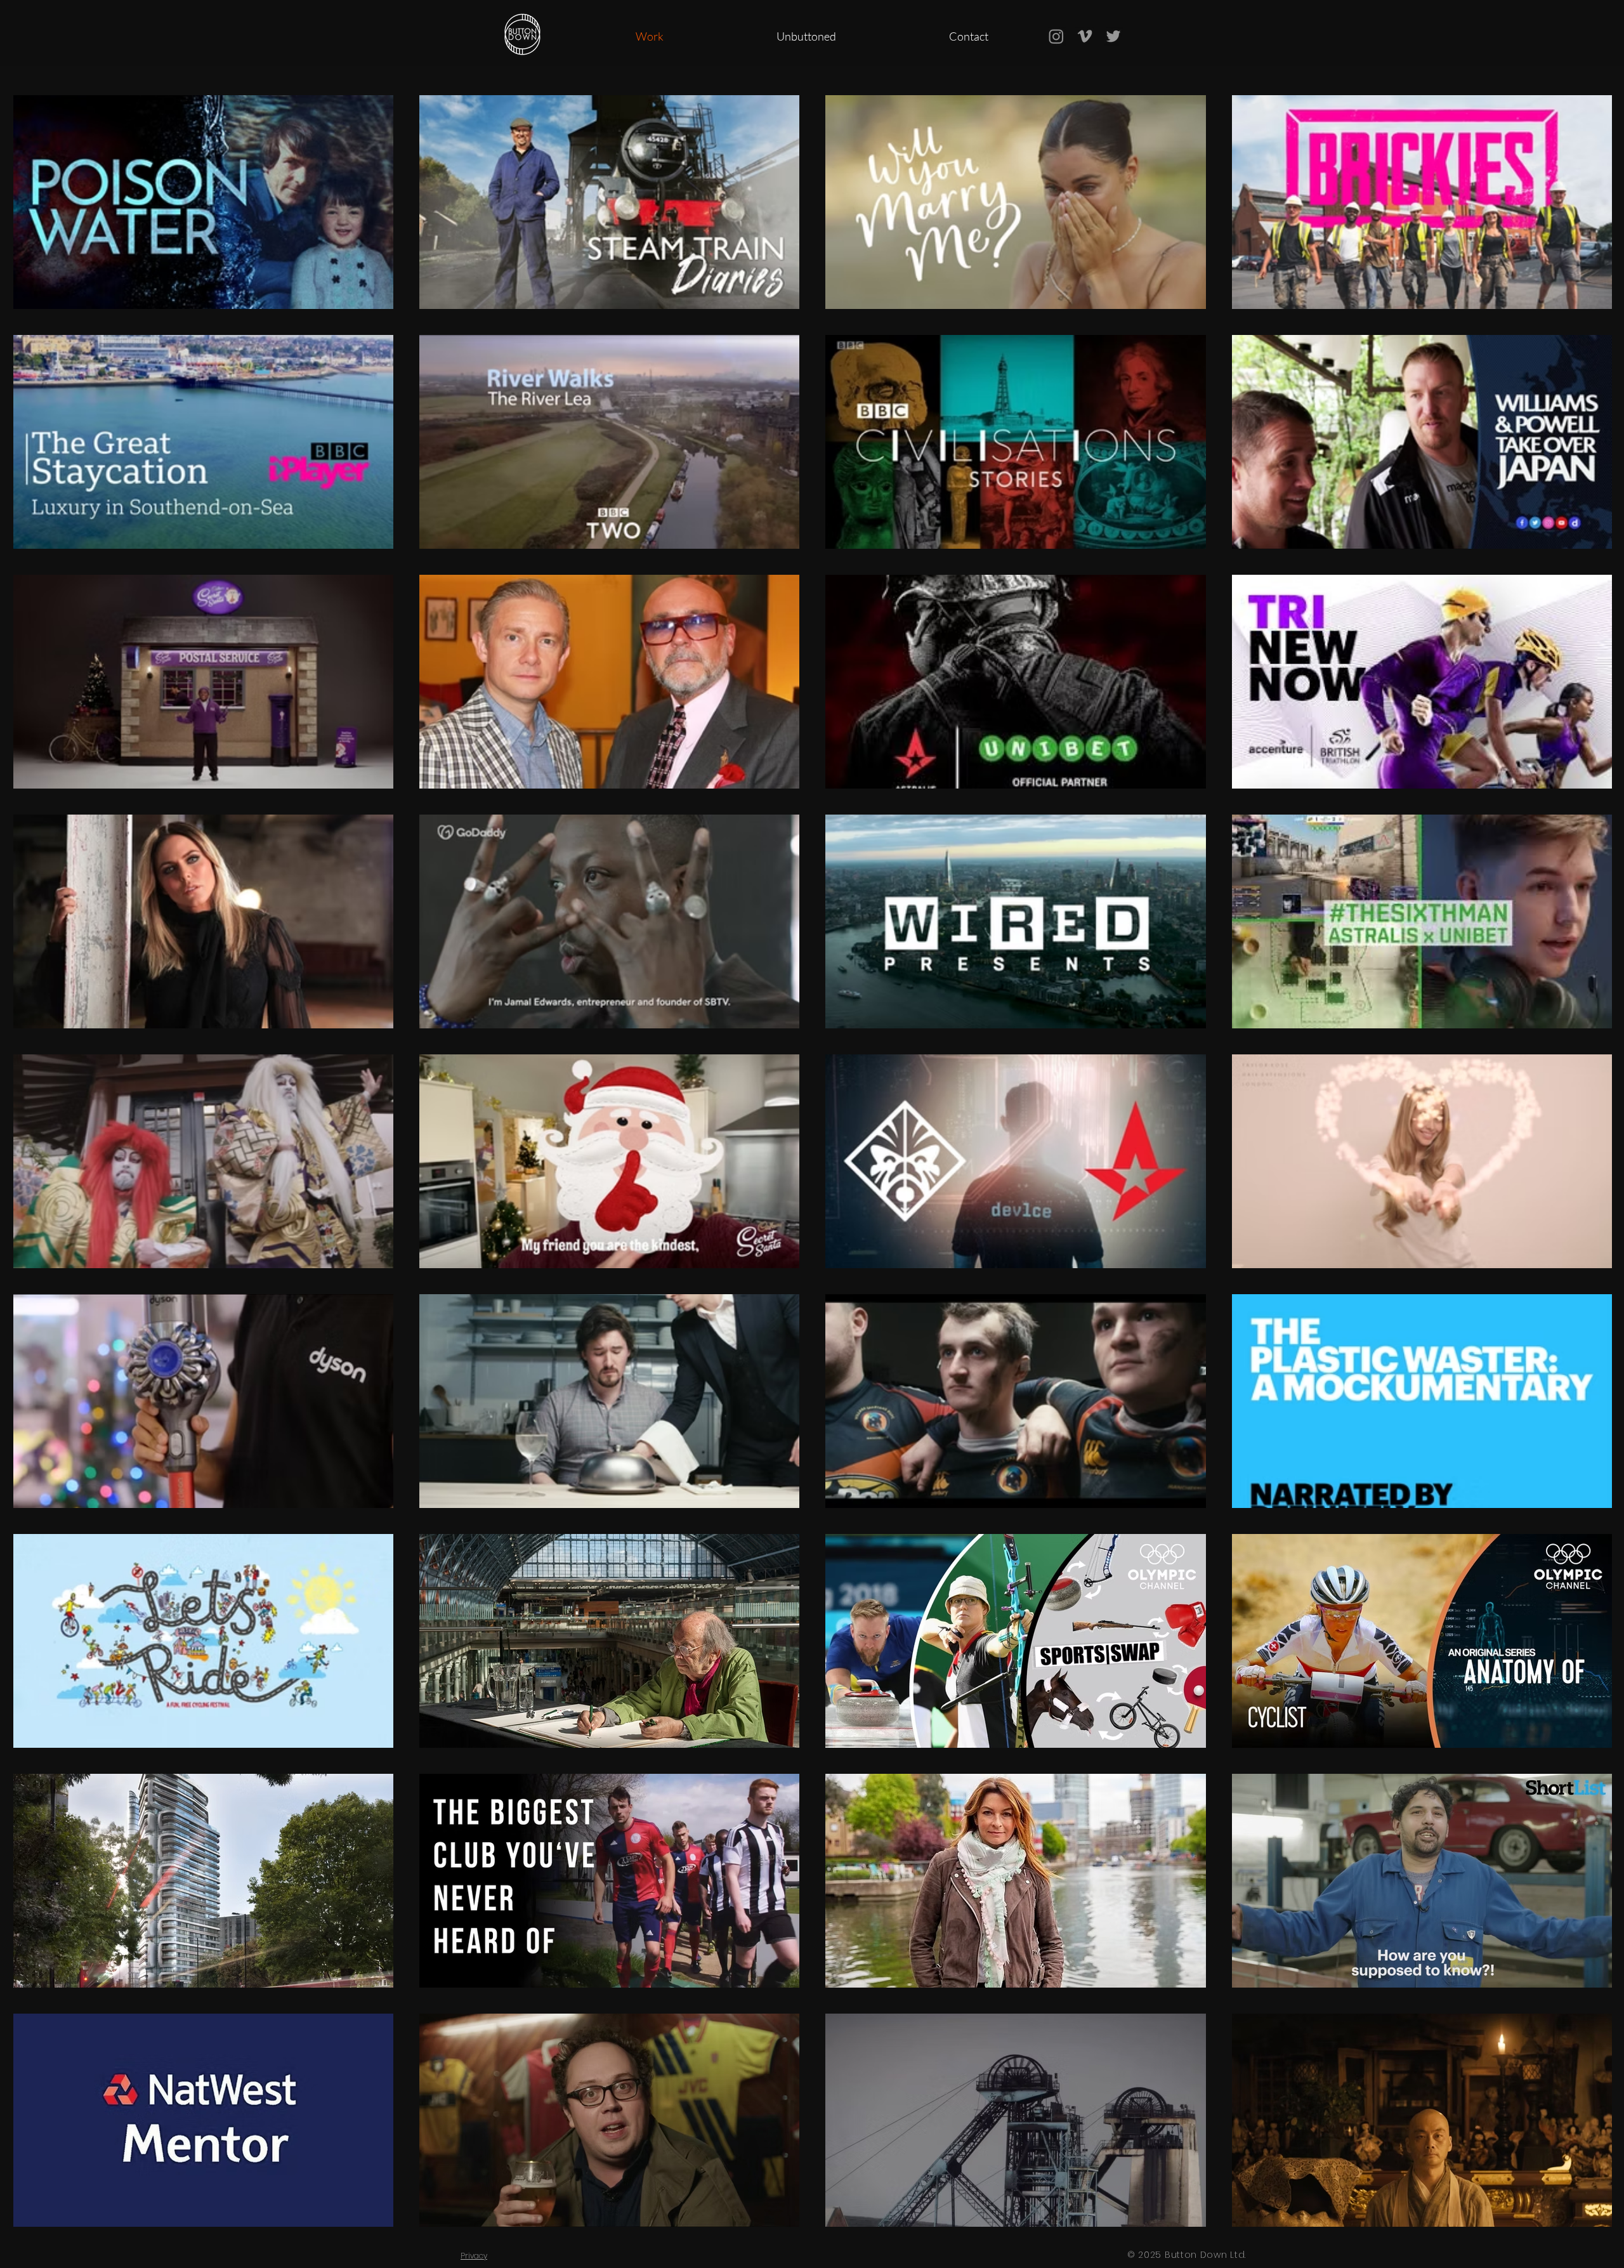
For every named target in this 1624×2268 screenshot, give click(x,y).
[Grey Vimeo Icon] (1085, 36)
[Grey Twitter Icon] (1113, 36)
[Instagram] (1056, 36)
